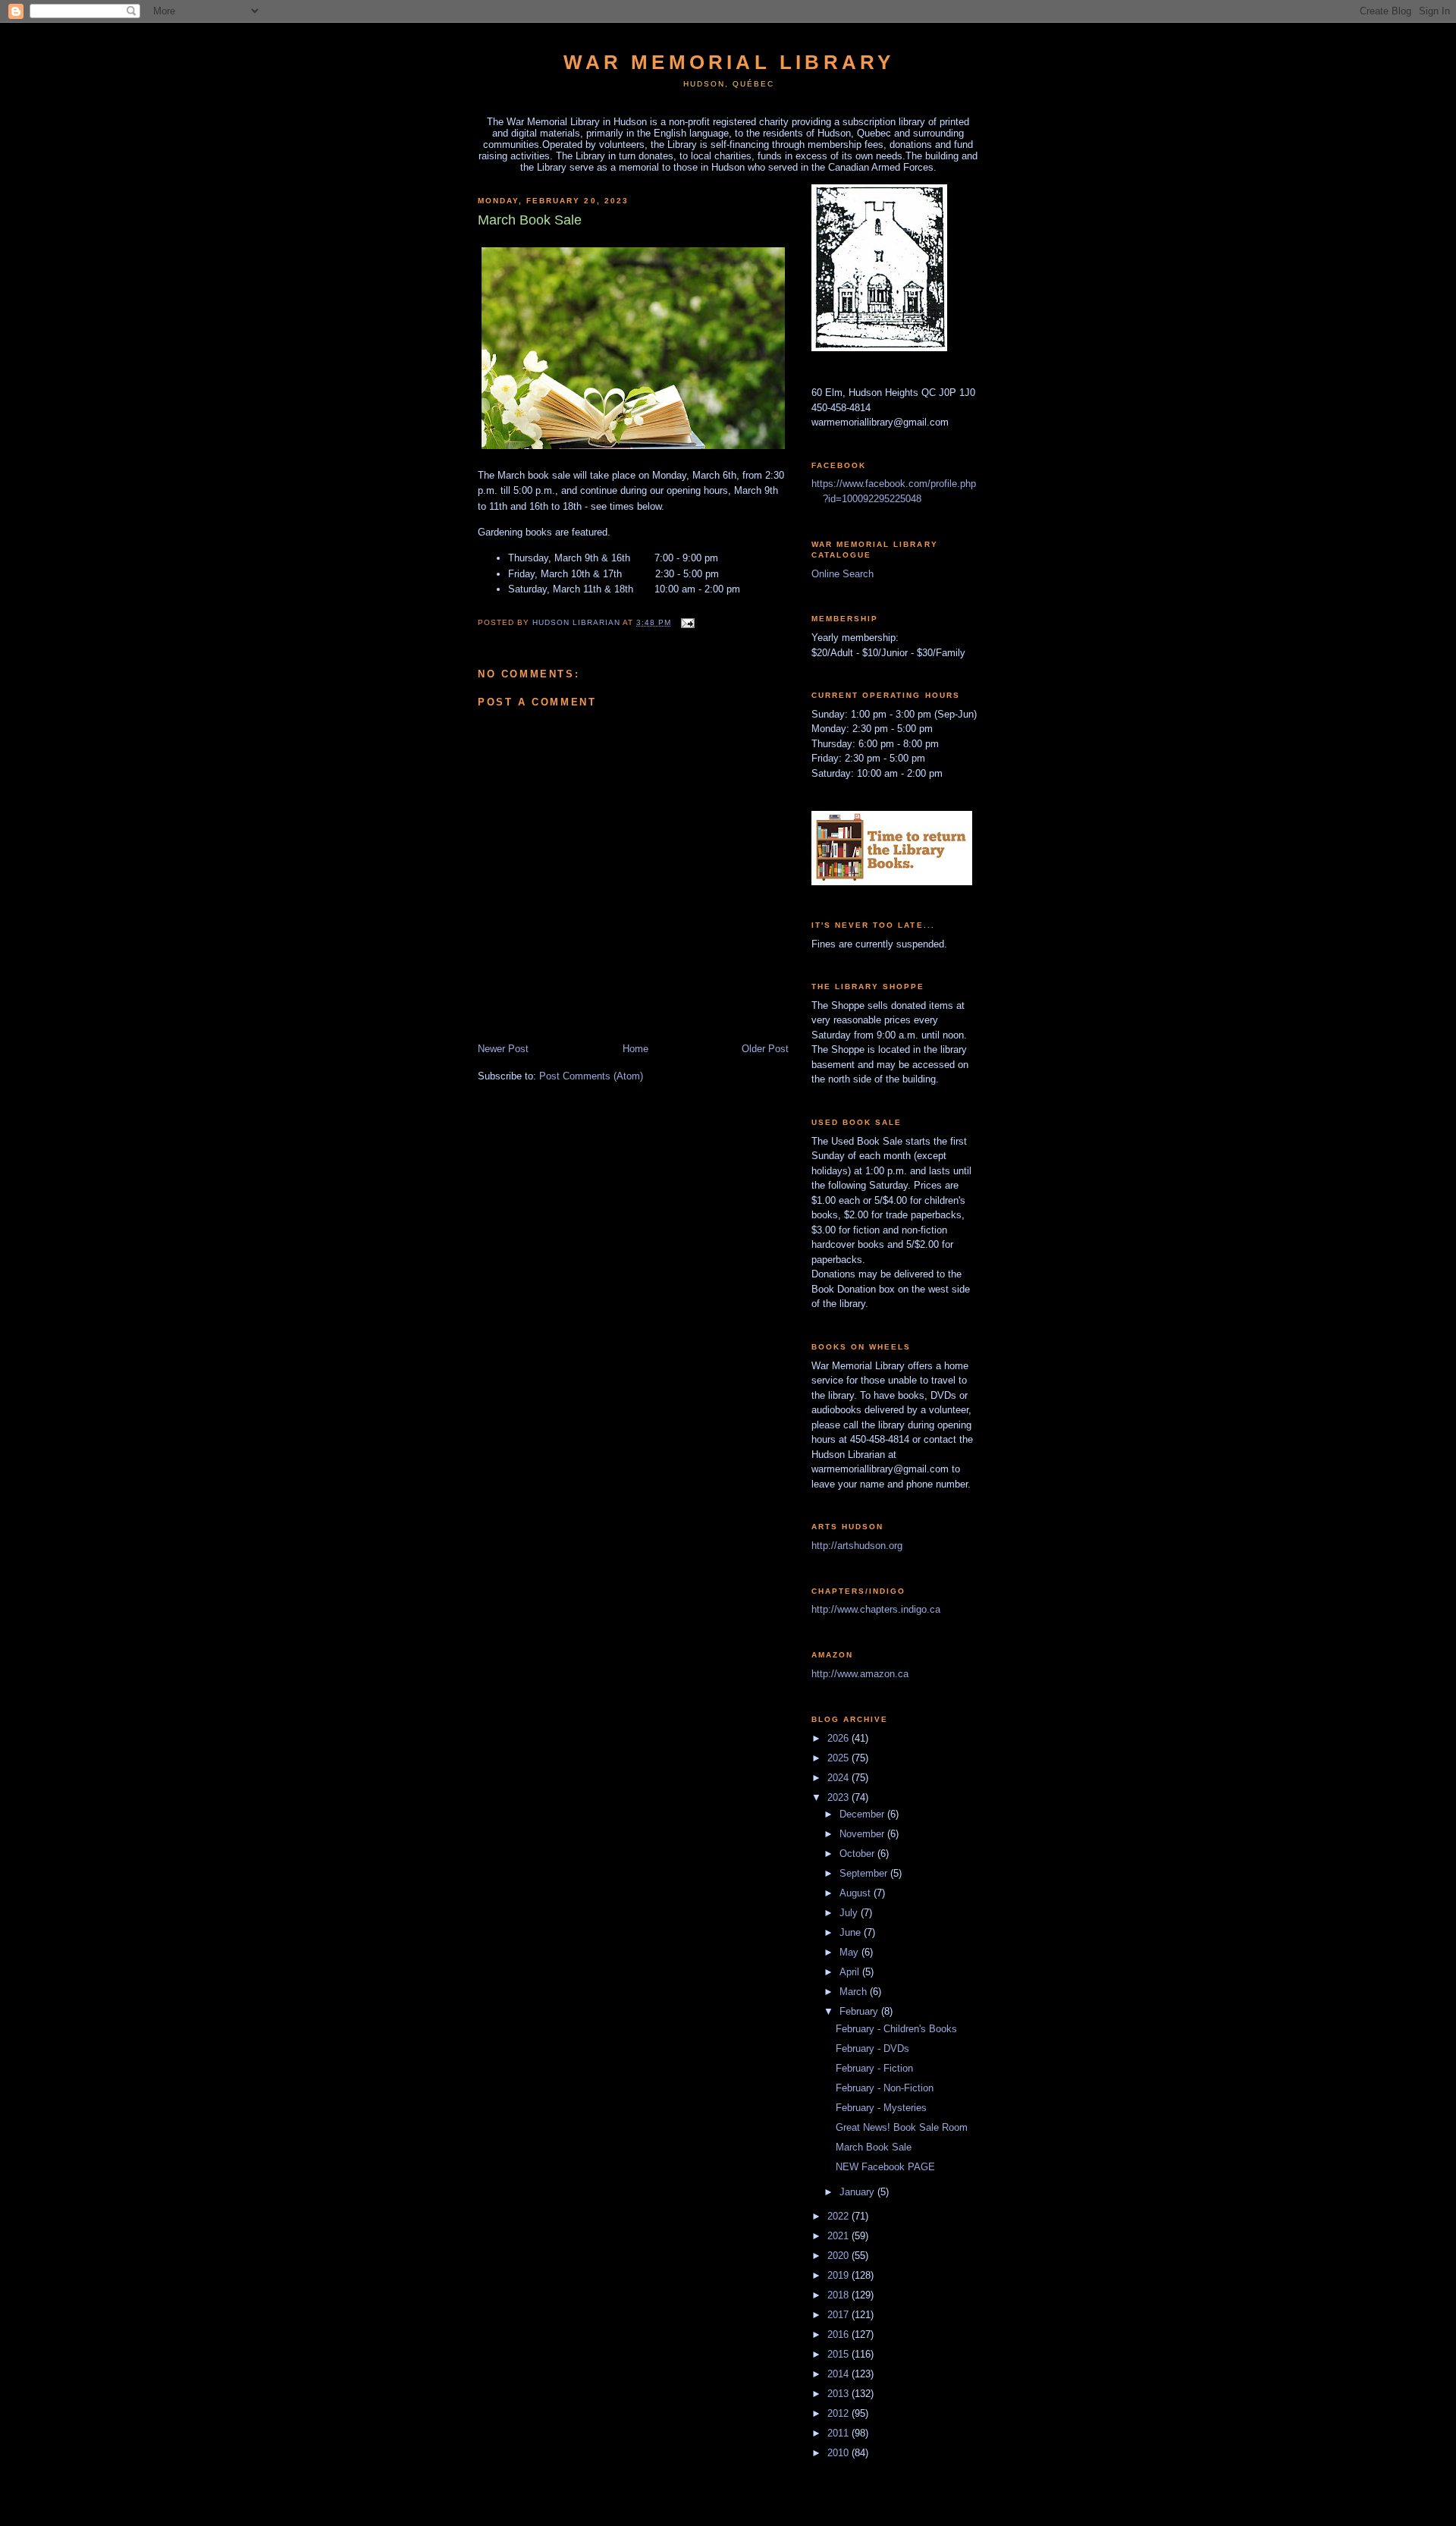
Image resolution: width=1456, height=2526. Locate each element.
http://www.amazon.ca (860, 1674)
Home (635, 1049)
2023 (839, 1797)
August (857, 1893)
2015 (839, 2354)
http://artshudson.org (857, 1546)
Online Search (843, 574)
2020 (839, 2256)
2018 (839, 2295)
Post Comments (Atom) (591, 1076)
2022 (839, 2216)
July (850, 1913)
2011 (839, 2433)
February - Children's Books (896, 2029)
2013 (839, 2394)
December (863, 1814)
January (858, 2192)
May (850, 1952)
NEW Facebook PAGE (885, 2167)
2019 (839, 2275)
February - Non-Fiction (885, 2088)
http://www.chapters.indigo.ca (876, 1609)
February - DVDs (872, 2048)
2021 (839, 2236)
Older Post (765, 1049)
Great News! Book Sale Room (902, 2127)
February (860, 2011)
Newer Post (503, 1049)
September (865, 1873)
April (851, 1972)
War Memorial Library (729, 62)
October (858, 1854)
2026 (839, 1738)
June (852, 1932)
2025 (839, 1758)
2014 (839, 2374)
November (863, 1834)
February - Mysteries (881, 2108)
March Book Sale (874, 2147)
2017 (839, 2315)
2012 (839, 2413)
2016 (839, 2334)
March (855, 1992)
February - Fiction (874, 2068)
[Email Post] (687, 622)
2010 (839, 2453)
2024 (839, 1778)
